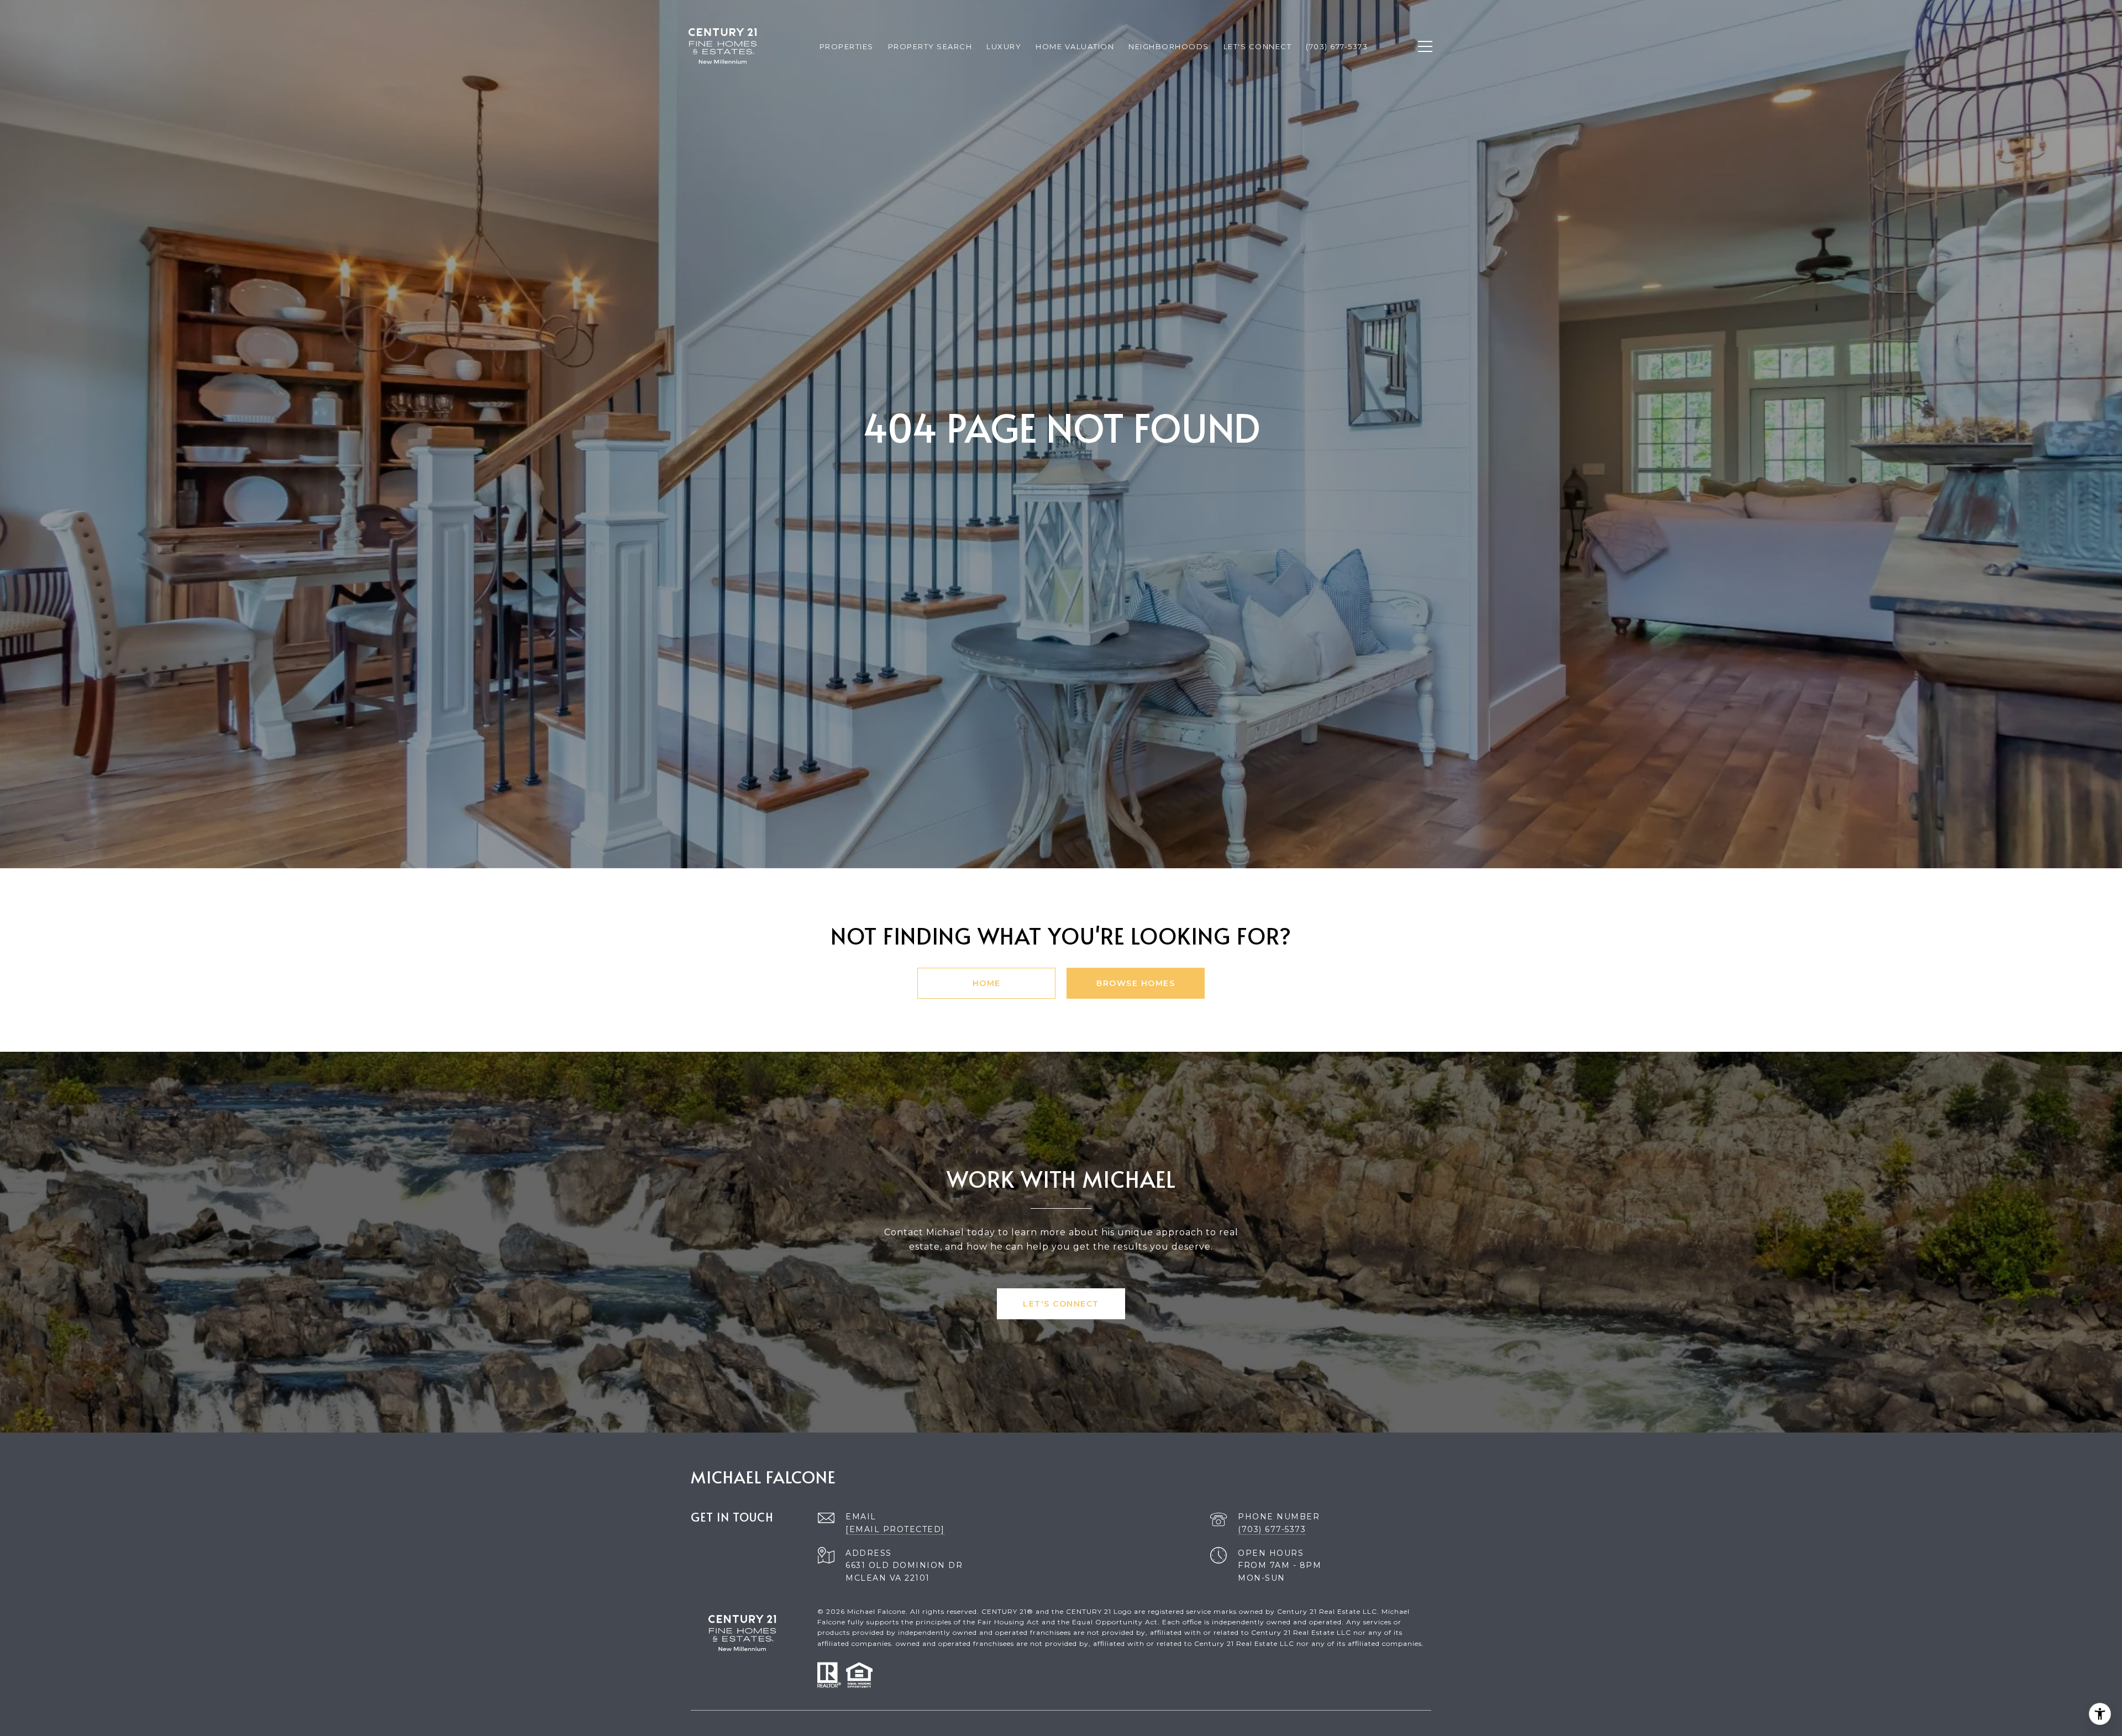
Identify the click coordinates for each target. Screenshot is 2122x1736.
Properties (847, 46)
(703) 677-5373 (1272, 1529)
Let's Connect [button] (1061, 1304)
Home (987, 983)
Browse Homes (1136, 983)
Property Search (930, 46)
